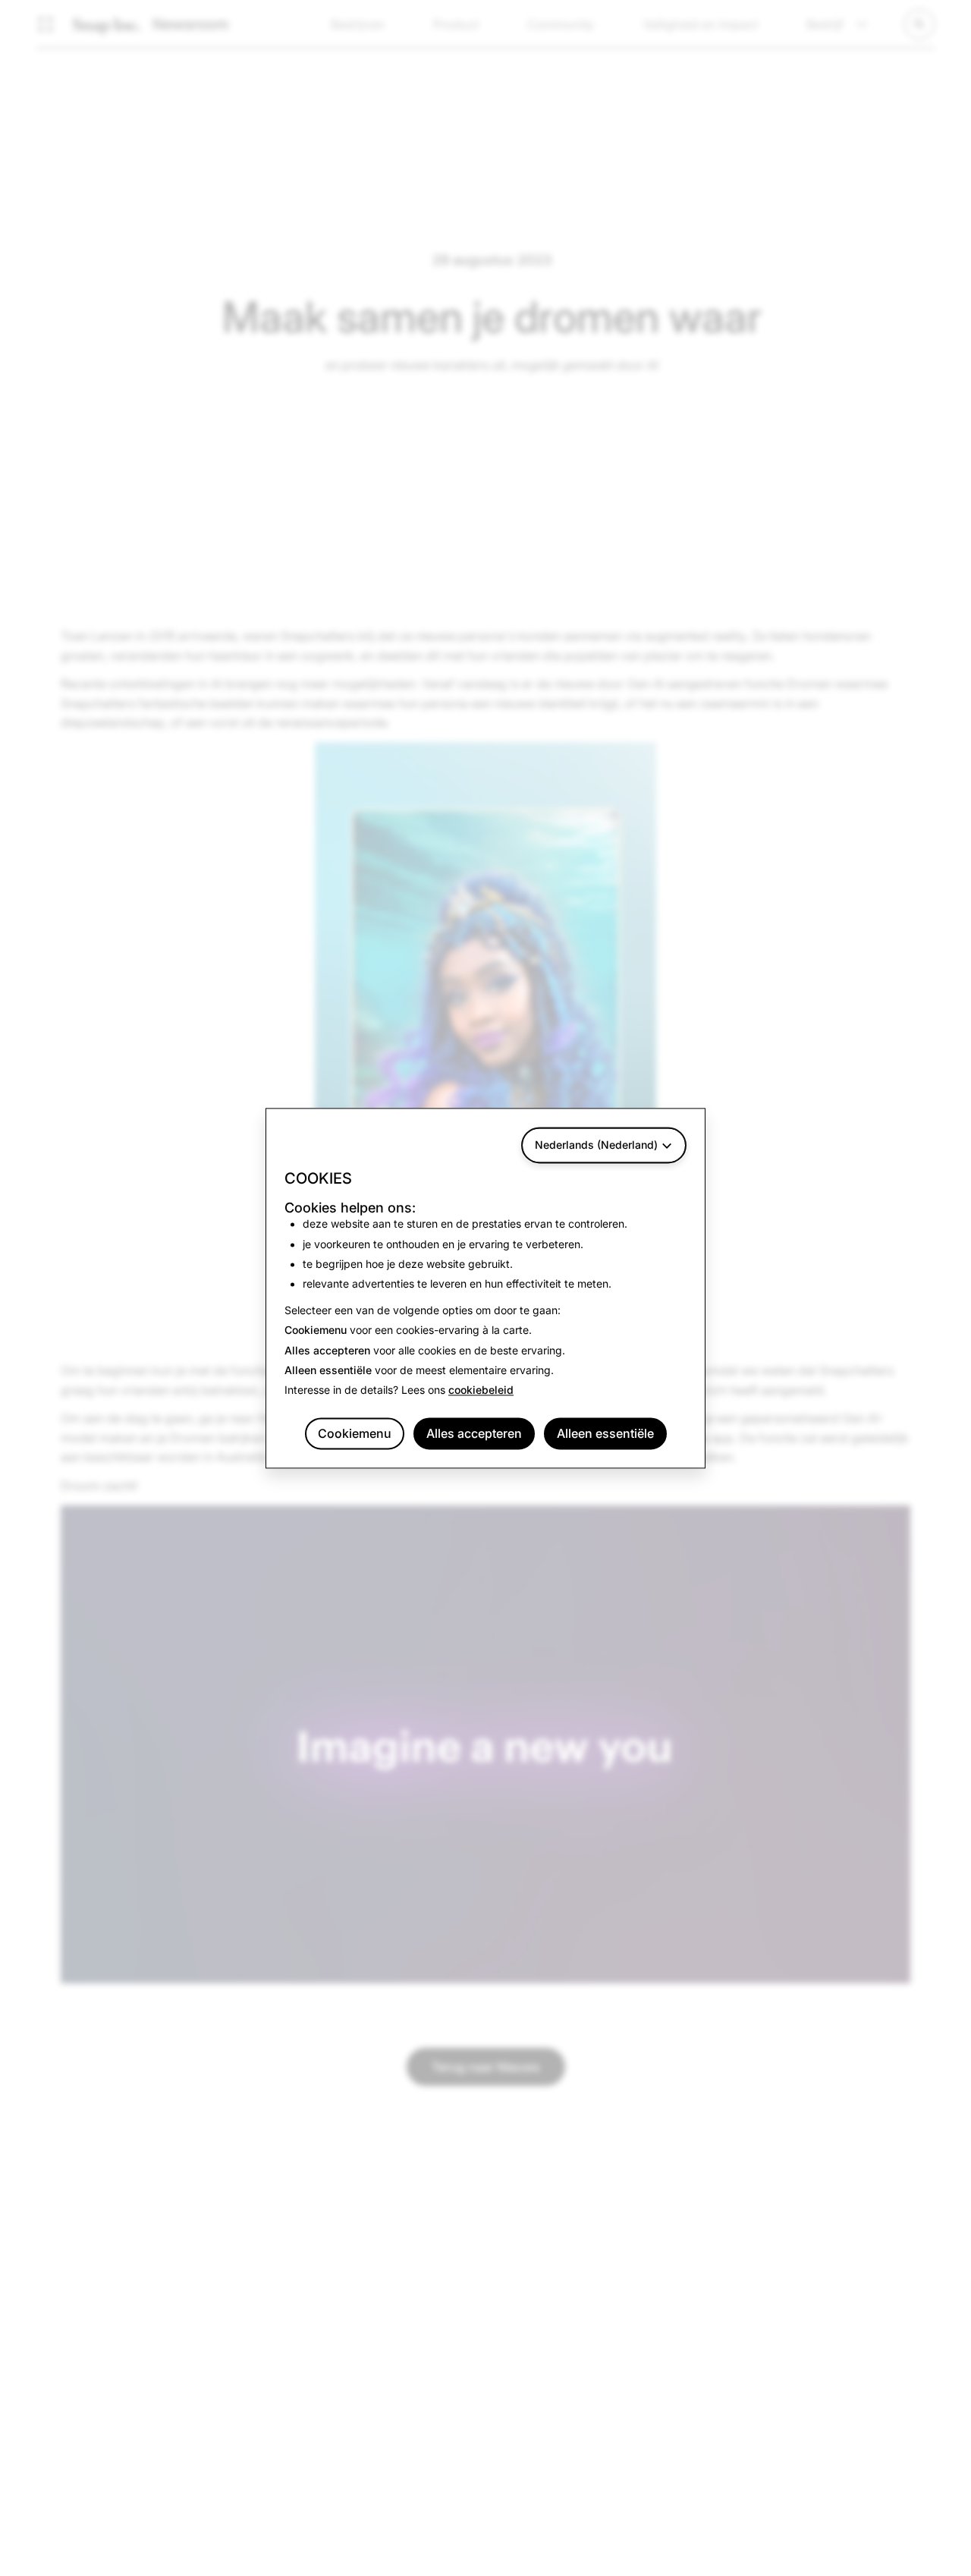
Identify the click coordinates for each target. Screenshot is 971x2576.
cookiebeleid (481, 1390)
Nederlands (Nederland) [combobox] (596, 1145)
